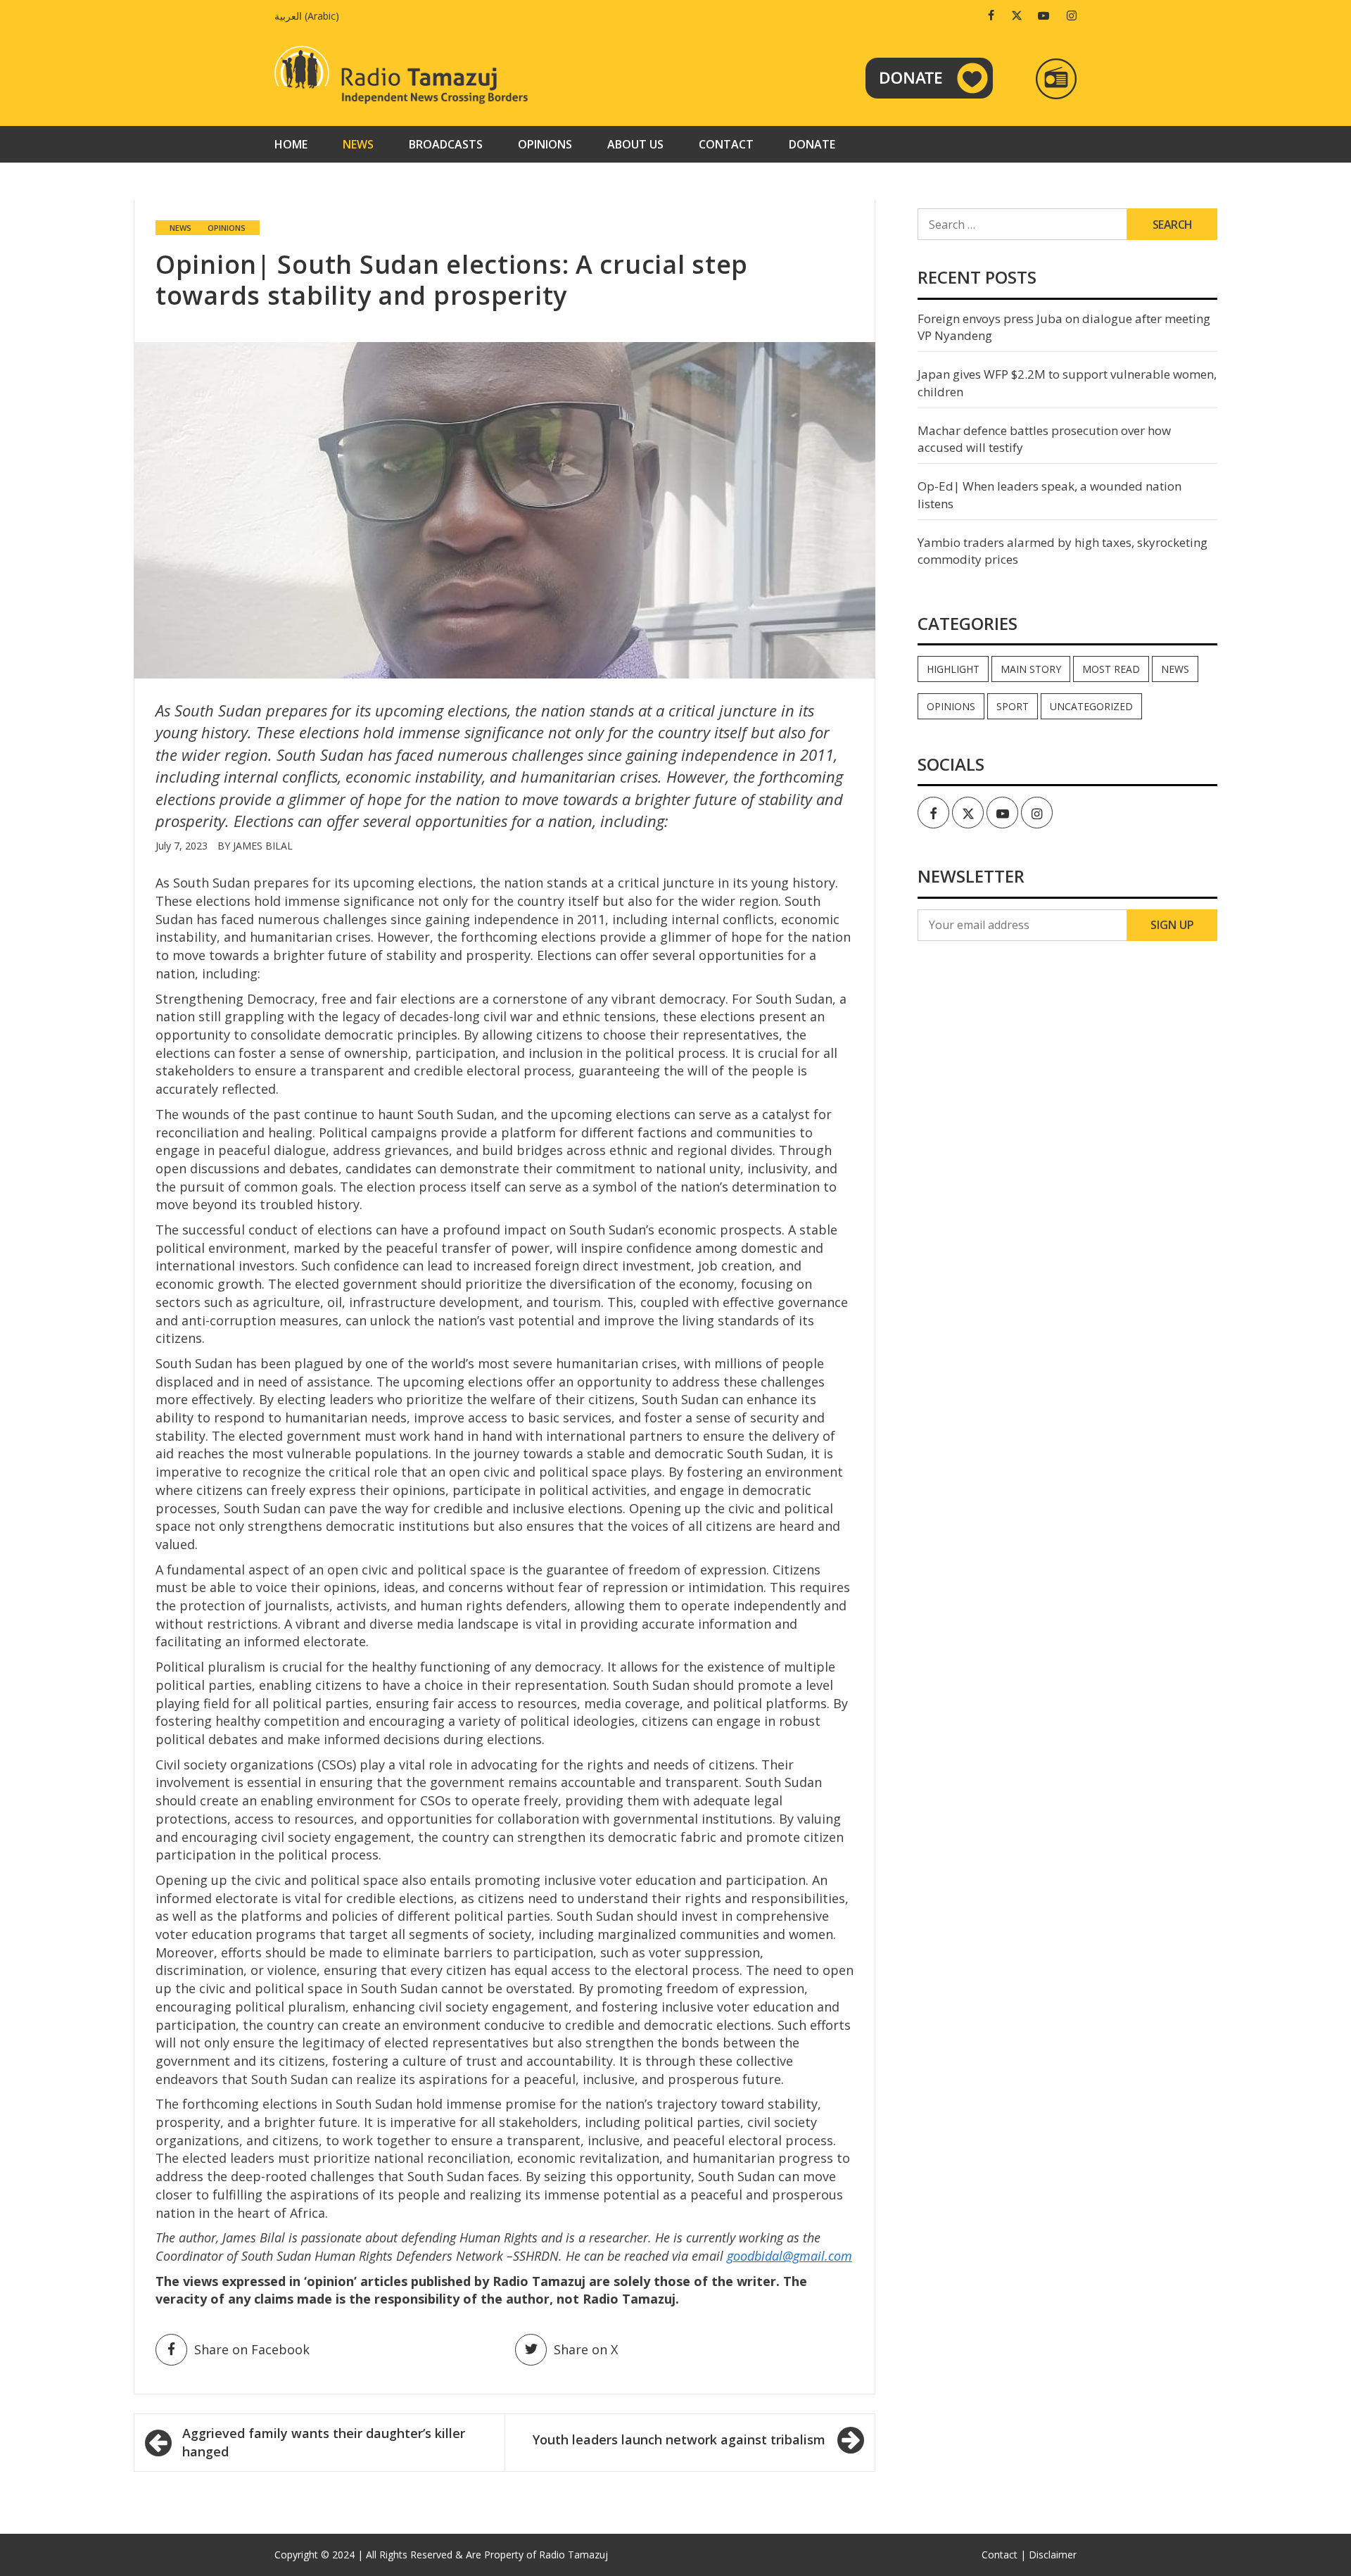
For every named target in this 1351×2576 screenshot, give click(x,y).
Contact (726, 144)
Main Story (1031, 669)
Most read (1111, 669)
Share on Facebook (252, 2349)
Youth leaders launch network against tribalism (679, 2439)
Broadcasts (446, 144)
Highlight (953, 669)
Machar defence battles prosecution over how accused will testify (1044, 439)
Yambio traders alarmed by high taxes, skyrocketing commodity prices (1063, 551)
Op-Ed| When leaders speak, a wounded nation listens (1049, 494)
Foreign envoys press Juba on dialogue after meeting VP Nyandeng (1064, 327)
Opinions (545, 144)
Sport (1013, 706)
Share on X (586, 2349)
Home (291, 144)
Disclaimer (1053, 2555)
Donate (812, 144)
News (358, 144)
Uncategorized (1091, 706)
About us (635, 144)
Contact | (1004, 2555)
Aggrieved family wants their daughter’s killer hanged (324, 2442)
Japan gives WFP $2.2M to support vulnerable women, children (1067, 383)
